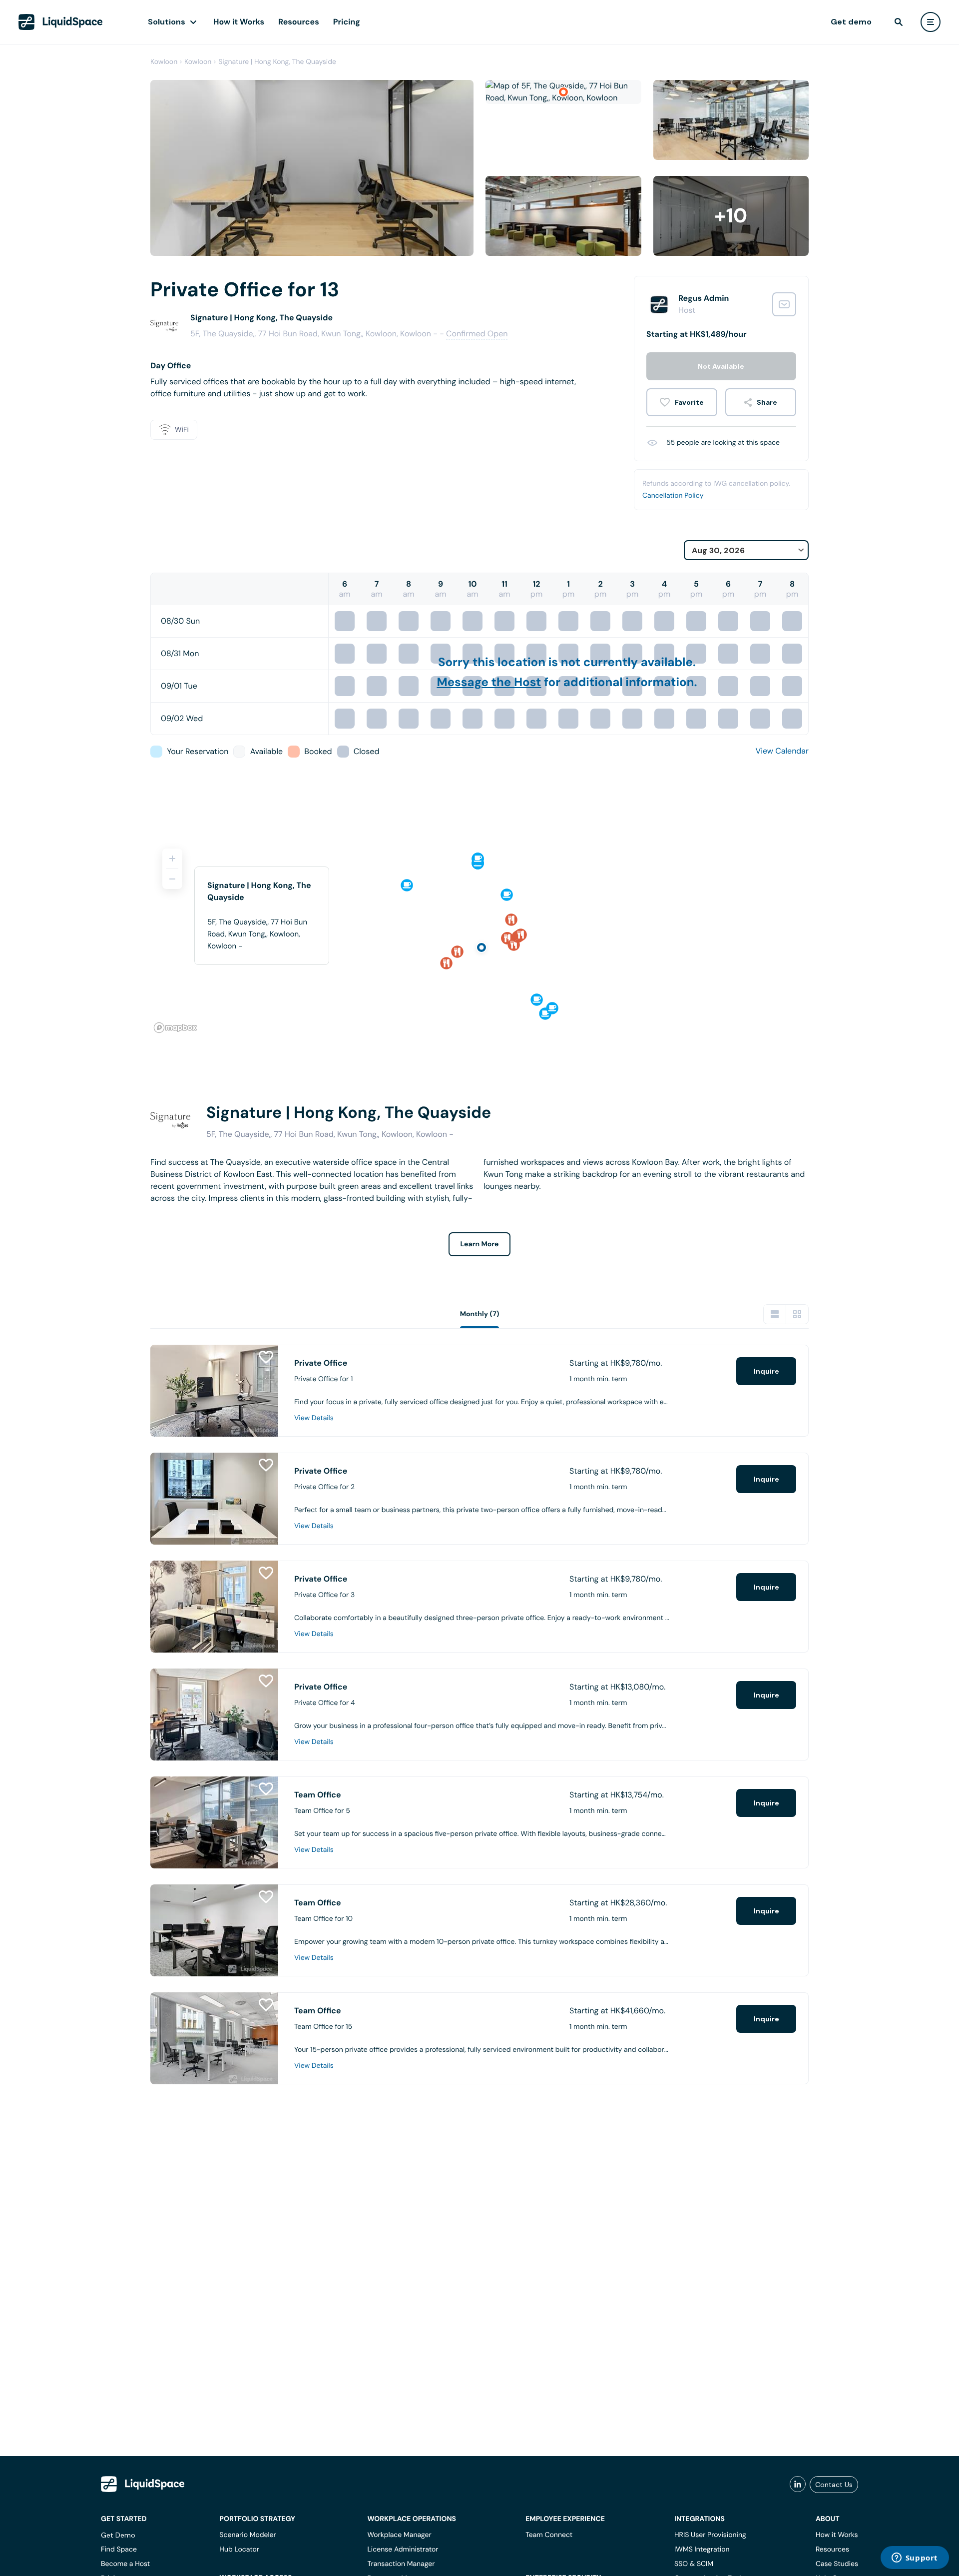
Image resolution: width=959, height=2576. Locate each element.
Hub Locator (239, 2550)
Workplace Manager (399, 2535)
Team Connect (549, 2535)
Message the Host (489, 682)
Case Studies (837, 2564)
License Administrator (403, 2550)
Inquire (766, 1371)
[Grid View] (797, 1314)
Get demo (851, 22)
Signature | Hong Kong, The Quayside (277, 62)
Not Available (721, 366)
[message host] (784, 304)
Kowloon (164, 62)
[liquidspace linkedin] (798, 2485)
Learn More (480, 1244)
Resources (299, 22)
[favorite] (682, 402)
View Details (314, 1418)
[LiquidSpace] (143, 2484)
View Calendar (782, 751)
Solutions (167, 22)
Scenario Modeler (247, 2535)
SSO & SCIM (694, 2564)
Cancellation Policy (673, 496)
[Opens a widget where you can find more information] (915, 2559)
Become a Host (125, 2564)
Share (767, 402)
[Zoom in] (172, 859)
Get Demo (118, 2535)
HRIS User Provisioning (710, 2535)
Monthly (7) (480, 1314)
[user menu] (931, 22)
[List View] (775, 1314)
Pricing (347, 22)
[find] (899, 22)
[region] (479, 936)
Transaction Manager (401, 2564)
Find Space (119, 2550)
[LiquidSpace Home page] (61, 22)
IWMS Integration (702, 2550)
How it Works (239, 22)
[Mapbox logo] (175, 1028)
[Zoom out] (172, 879)
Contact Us (834, 2485)
